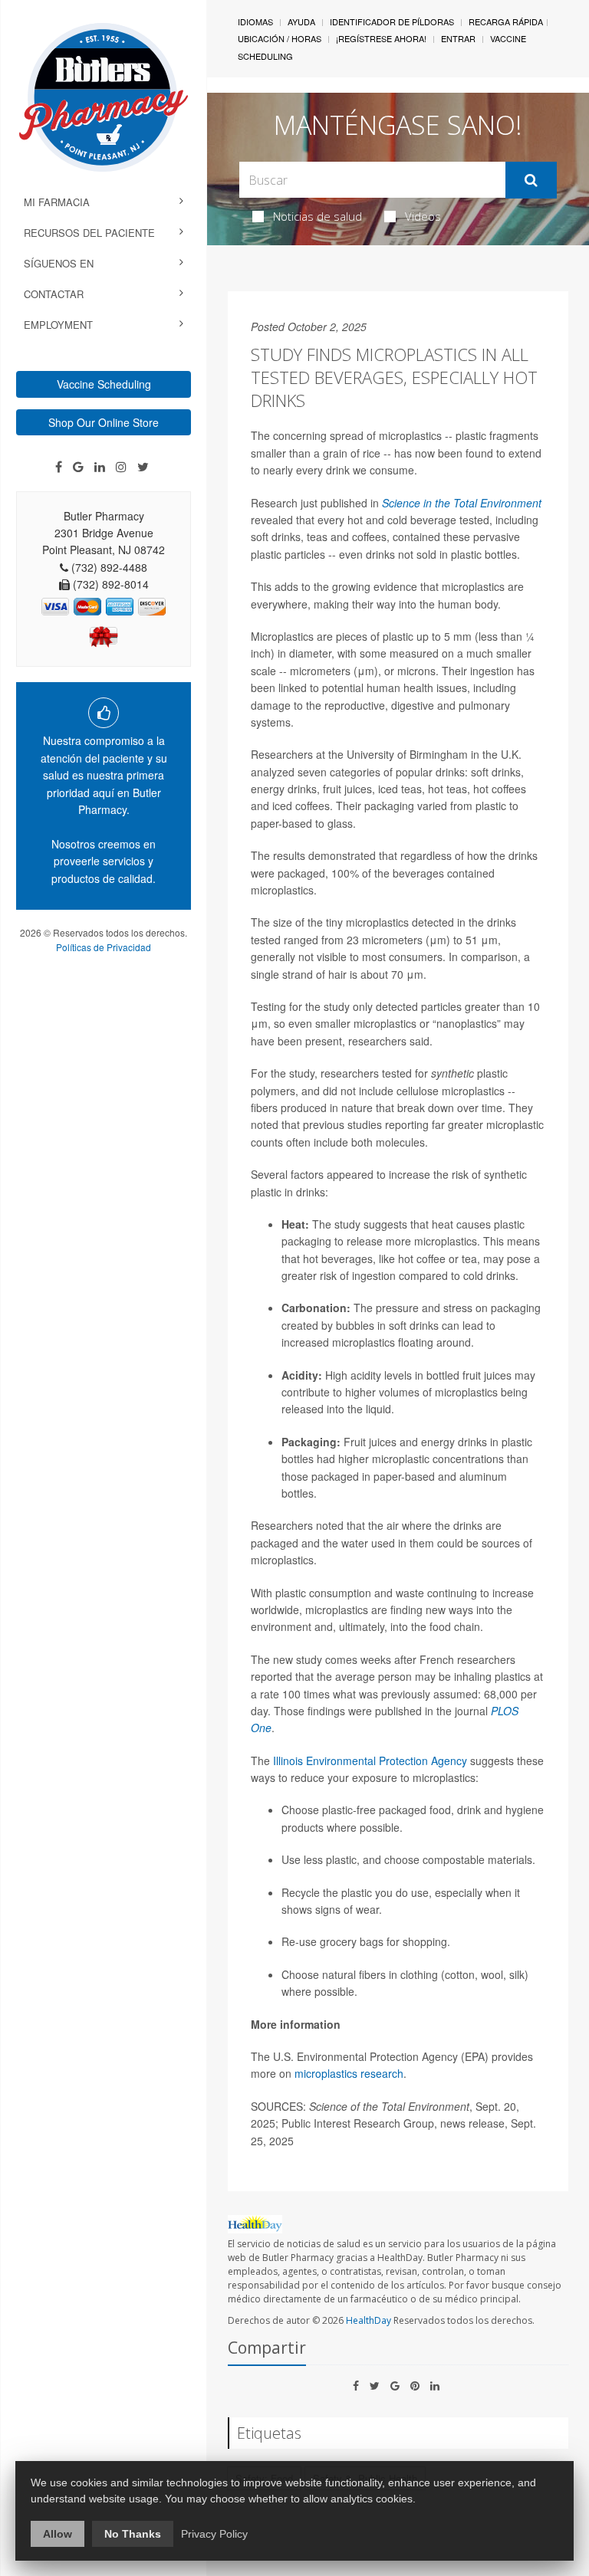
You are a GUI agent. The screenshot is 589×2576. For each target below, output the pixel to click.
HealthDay (369, 2320)
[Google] (78, 467)
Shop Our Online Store (104, 422)
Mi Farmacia (57, 202)
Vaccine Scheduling (104, 384)
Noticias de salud (318, 216)
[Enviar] (531, 180)
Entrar (458, 38)
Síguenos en (59, 263)
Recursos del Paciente (89, 233)
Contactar (54, 294)
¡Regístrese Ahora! (381, 38)
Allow (58, 2534)
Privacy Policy (214, 2534)
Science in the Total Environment (462, 503)
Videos (423, 216)
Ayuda (301, 21)
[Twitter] (143, 467)
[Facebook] (59, 467)
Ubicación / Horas (280, 38)
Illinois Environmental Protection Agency (370, 1761)
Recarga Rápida (506, 21)
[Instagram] (121, 467)
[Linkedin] (100, 467)
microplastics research (349, 2073)
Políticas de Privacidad (104, 947)
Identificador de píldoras (392, 21)
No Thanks (133, 2534)
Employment (58, 325)
